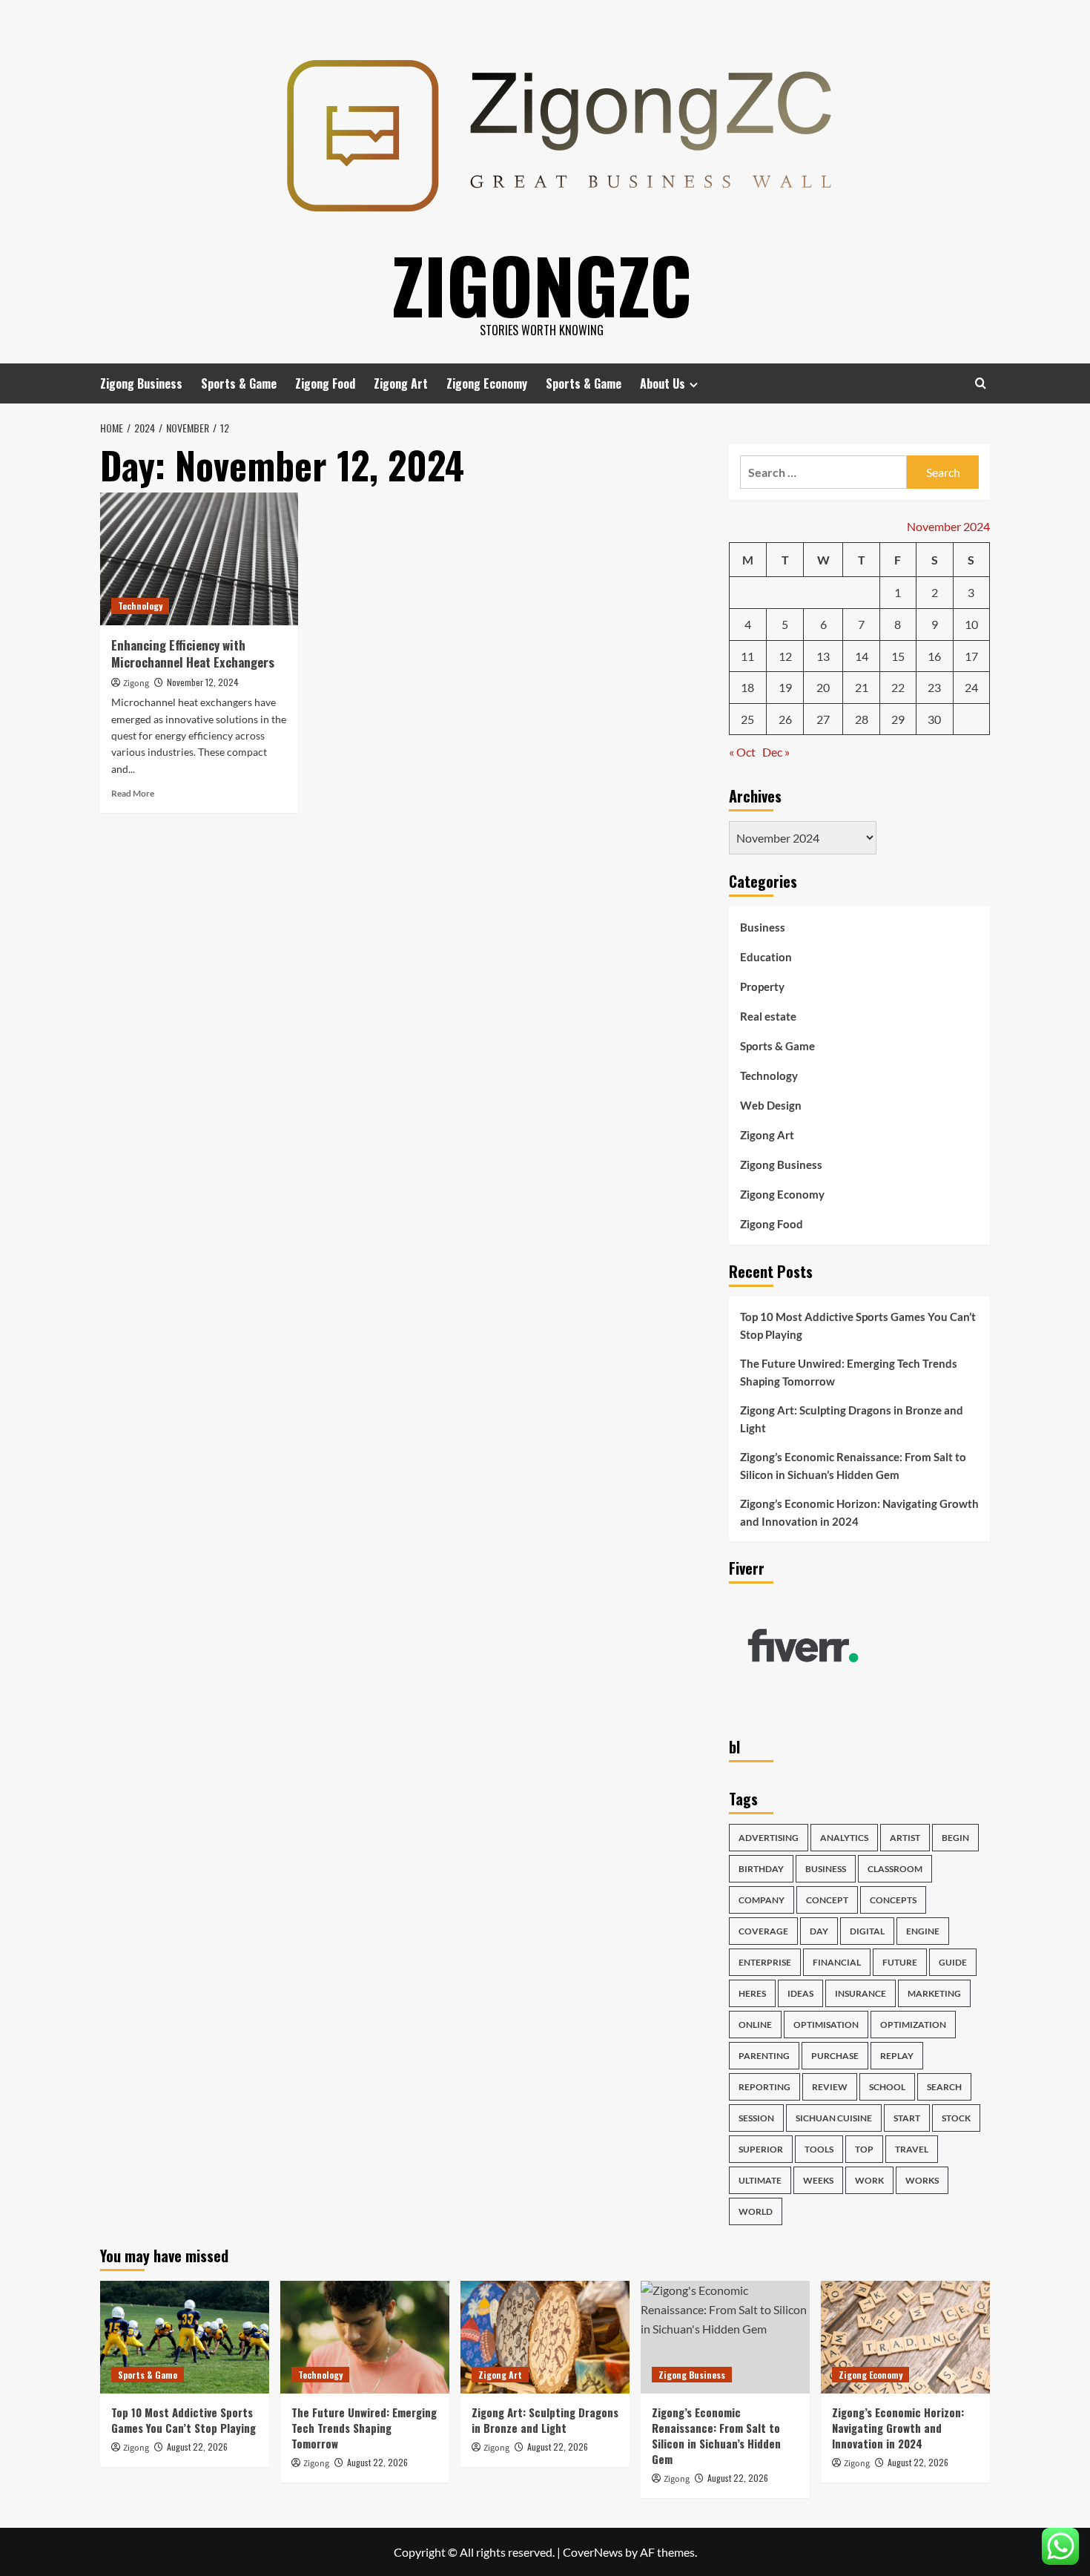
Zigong (136, 683)
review (830, 2087)
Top (864, 2149)
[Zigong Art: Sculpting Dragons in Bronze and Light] (545, 2337)
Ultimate (760, 2180)
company (762, 1900)
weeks (818, 2180)
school (887, 2087)
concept (827, 1900)
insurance (861, 1993)
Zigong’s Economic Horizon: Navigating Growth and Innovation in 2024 (859, 1512)
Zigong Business (141, 383)
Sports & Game (239, 383)
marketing (934, 1993)
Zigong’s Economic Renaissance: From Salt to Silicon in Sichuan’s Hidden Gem (853, 1466)
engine (923, 1931)
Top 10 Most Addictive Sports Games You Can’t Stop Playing (858, 1325)
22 (898, 687)
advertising (769, 1838)
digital (867, 1931)
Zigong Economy (487, 383)
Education (766, 957)
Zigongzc (542, 284)
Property (762, 986)
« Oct (742, 752)
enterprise (765, 1962)
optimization (913, 2025)
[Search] (981, 383)
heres (752, 1993)
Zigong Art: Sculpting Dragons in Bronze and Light (852, 1419)
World (756, 2211)
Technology (140, 606)
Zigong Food (325, 383)
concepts (893, 1900)
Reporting (764, 2087)
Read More (133, 793)
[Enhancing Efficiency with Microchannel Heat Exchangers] (199, 559)
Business (763, 927)
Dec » (776, 752)
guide (953, 1962)
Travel (912, 2149)
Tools (819, 2149)
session (756, 2118)
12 (785, 656)
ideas (800, 1993)
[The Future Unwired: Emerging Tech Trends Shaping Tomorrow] (365, 2337)
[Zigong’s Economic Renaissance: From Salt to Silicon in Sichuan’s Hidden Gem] (725, 2337)
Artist (905, 1838)
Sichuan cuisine (834, 2118)
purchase (835, 2056)
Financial (837, 1962)
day (819, 1931)
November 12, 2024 (203, 682)
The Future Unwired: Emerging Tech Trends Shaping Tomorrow (849, 1372)
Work (869, 2180)
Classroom (895, 1869)
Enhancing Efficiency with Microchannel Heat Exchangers (193, 654)
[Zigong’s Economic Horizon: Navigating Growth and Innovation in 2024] (905, 2337)
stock (956, 2118)
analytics (844, 1838)
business (826, 1869)
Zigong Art (401, 383)
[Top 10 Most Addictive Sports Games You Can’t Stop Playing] (185, 2337)
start (907, 2118)
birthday (761, 1869)
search (944, 2087)
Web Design (771, 1105)
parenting (764, 2056)
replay (897, 2056)
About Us (663, 383)
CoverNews (593, 2552)
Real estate (768, 1016)
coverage (763, 1931)
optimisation (826, 2025)
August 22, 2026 (197, 2447)
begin (955, 1838)
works (922, 2180)
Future (900, 1962)
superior (761, 2149)
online (755, 2025)
